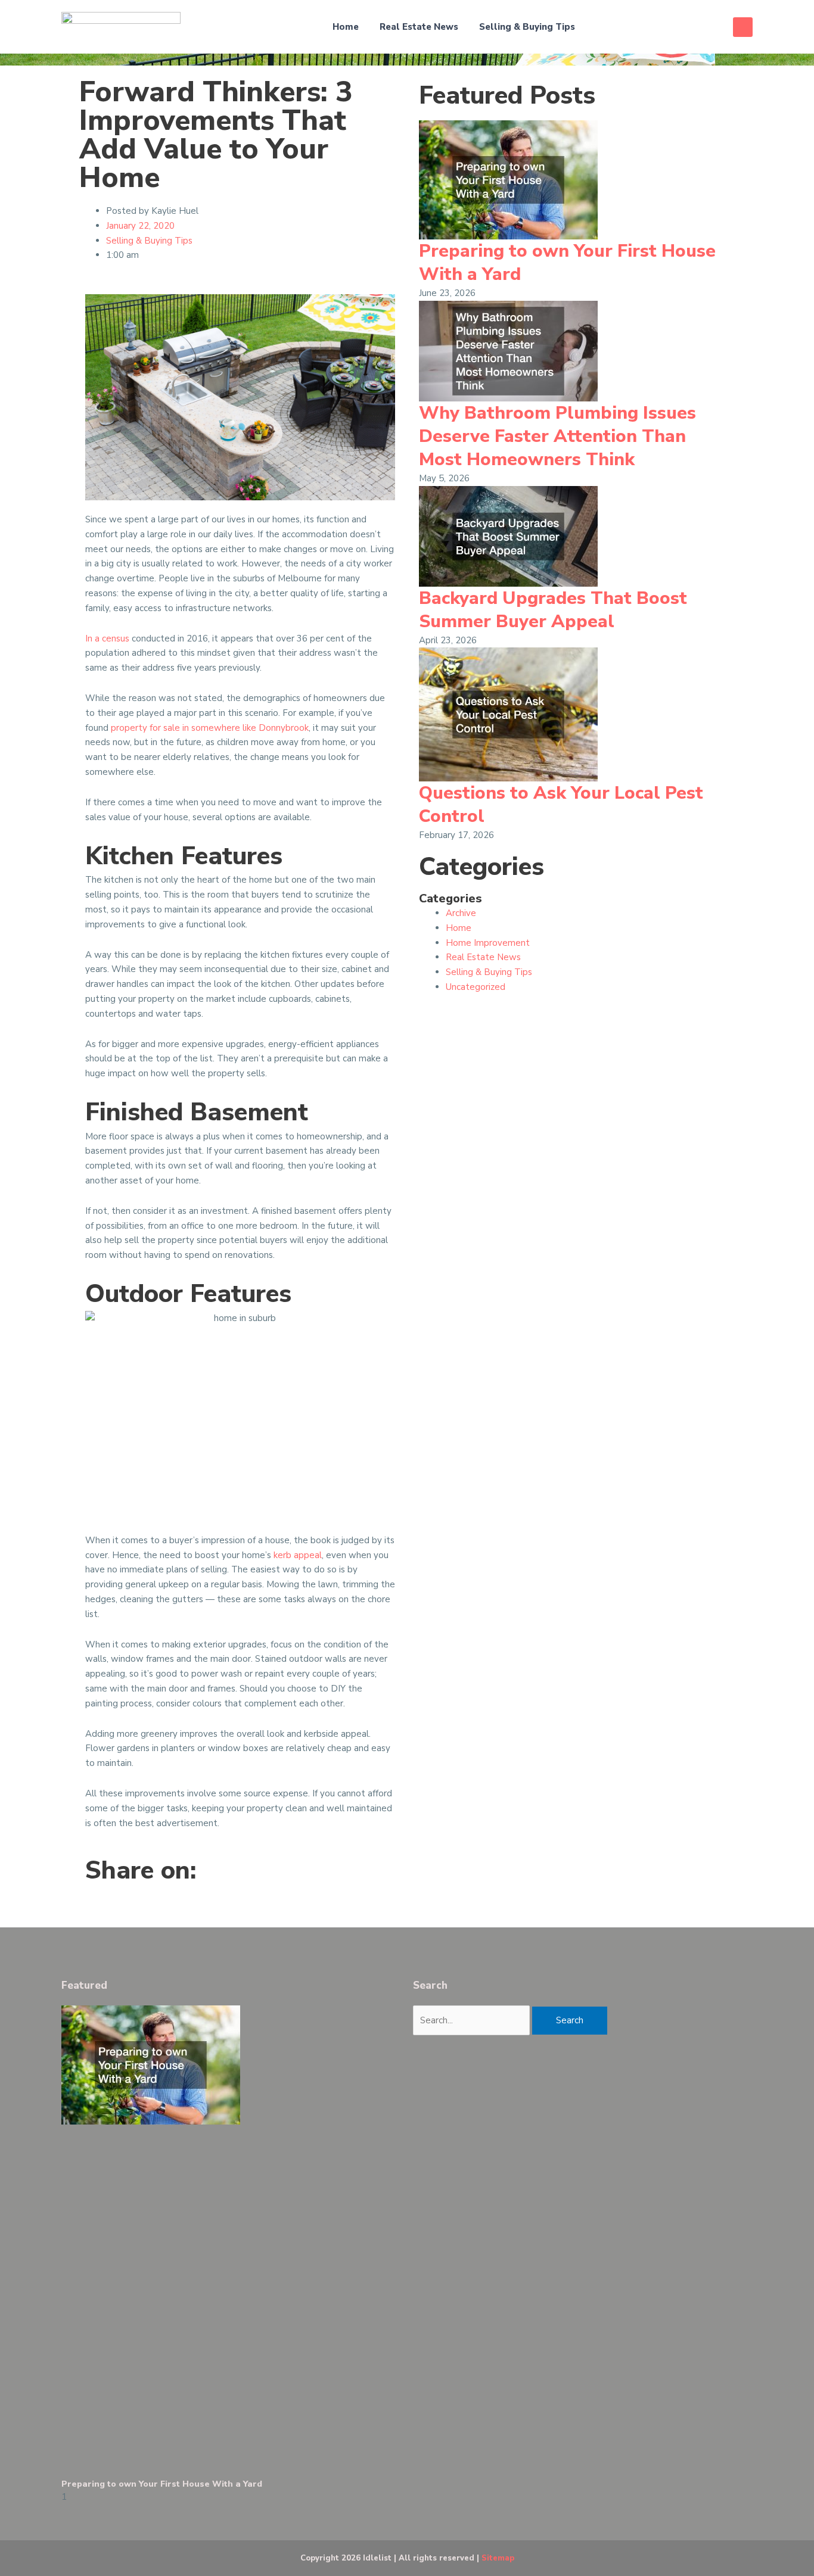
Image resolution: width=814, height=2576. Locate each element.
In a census (107, 638)
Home (346, 27)
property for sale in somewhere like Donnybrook (210, 728)
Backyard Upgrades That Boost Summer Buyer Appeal (553, 610)
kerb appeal (298, 1555)
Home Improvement (488, 943)
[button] (743, 27)
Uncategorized (476, 987)
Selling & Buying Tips (527, 27)
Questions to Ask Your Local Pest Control (561, 805)
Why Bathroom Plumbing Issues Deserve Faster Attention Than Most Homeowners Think (557, 436)
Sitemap (498, 2558)
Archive (461, 913)
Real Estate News (419, 27)
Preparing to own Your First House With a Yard (567, 263)
